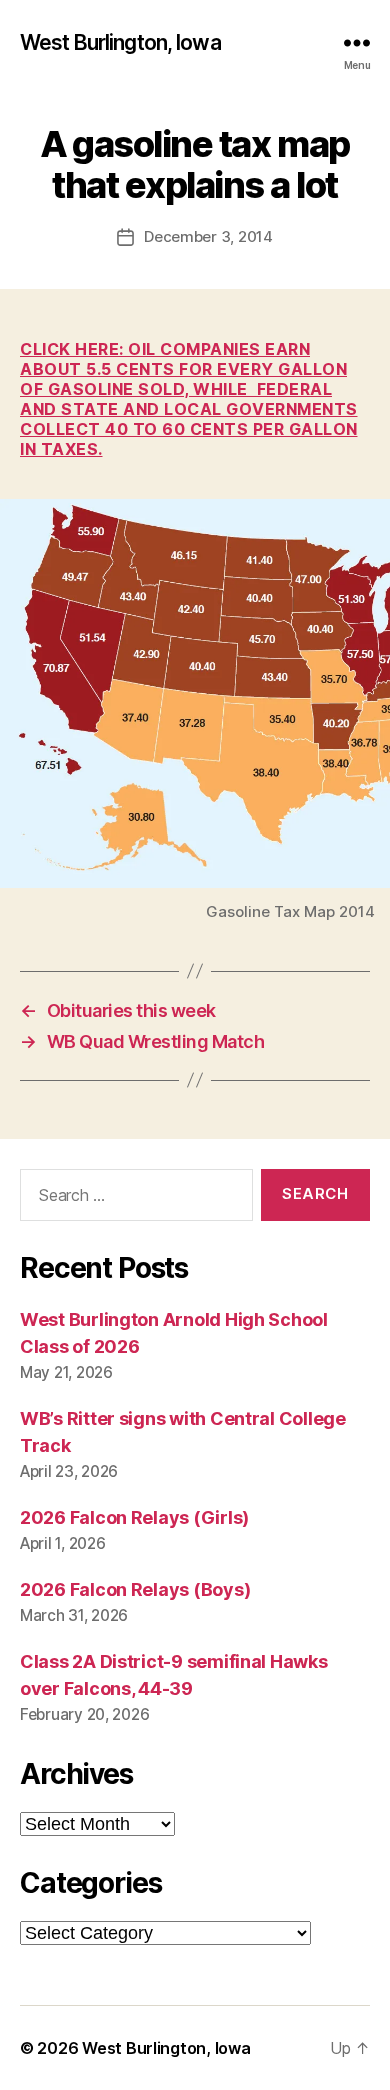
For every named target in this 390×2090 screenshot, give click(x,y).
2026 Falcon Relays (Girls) (134, 1517)
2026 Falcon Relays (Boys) (135, 1589)
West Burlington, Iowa (120, 42)
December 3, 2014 (208, 236)
